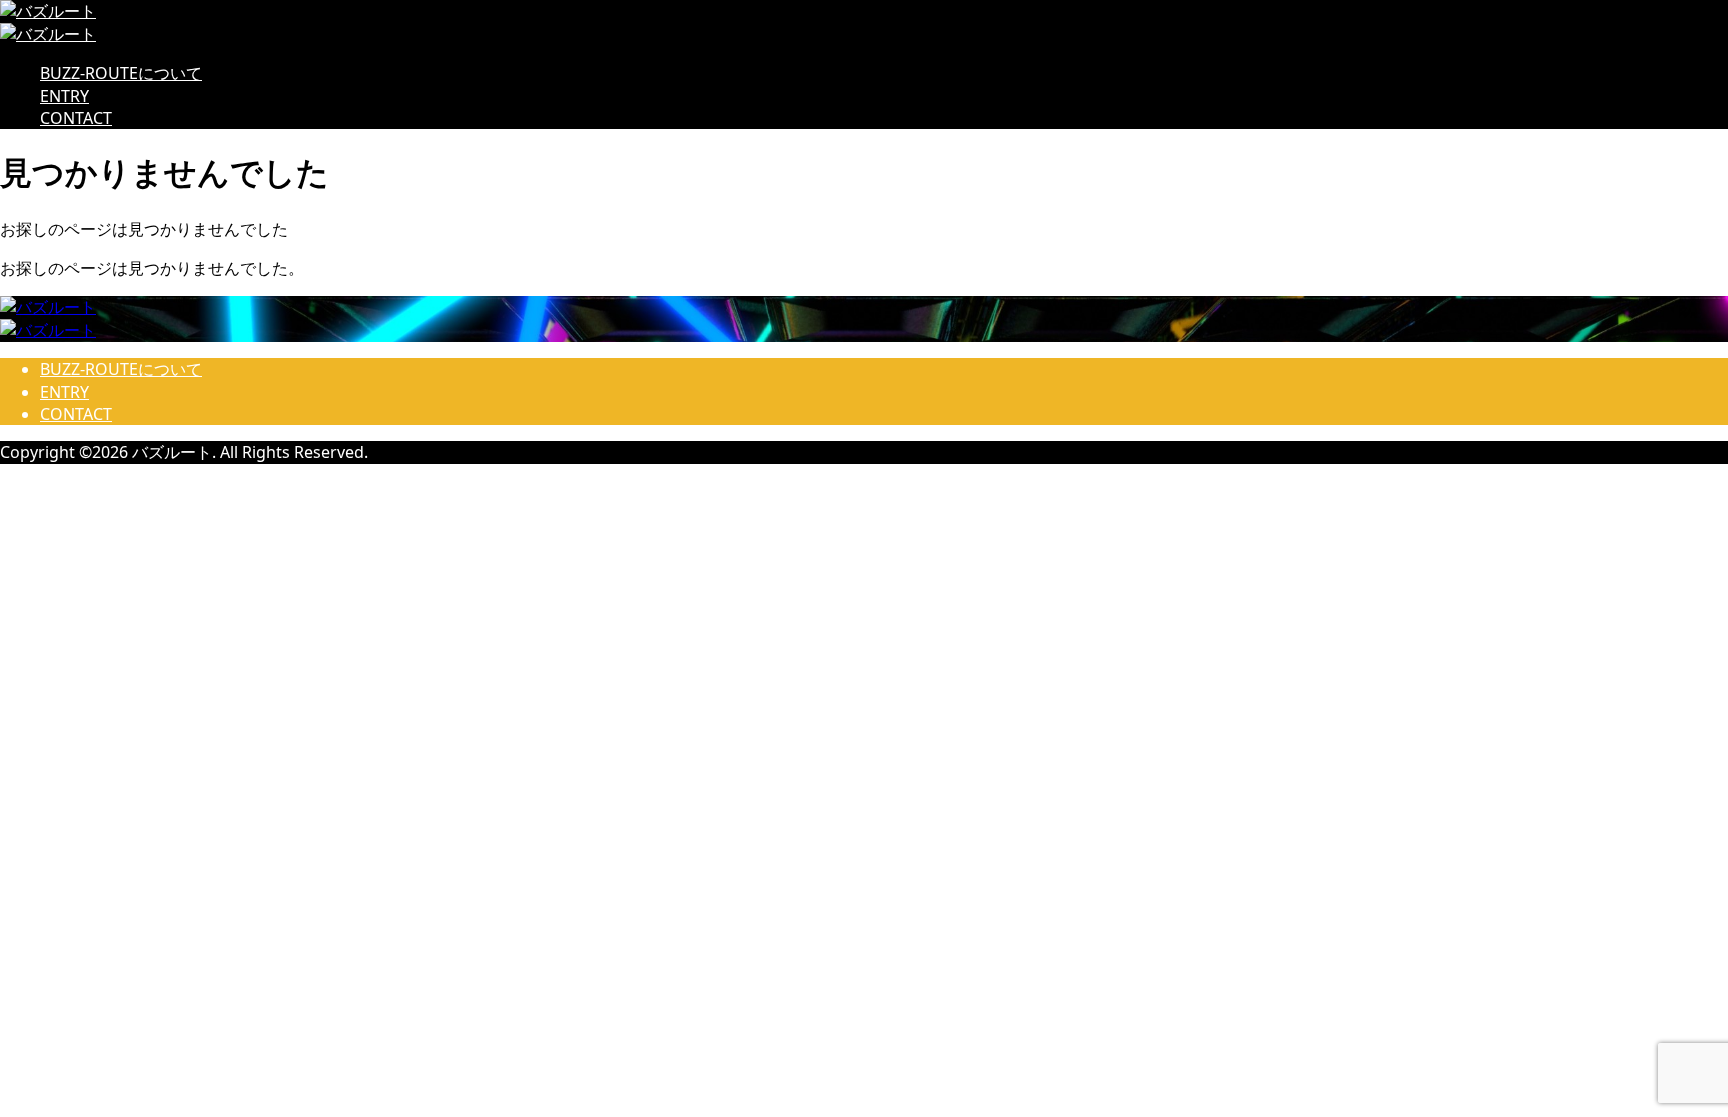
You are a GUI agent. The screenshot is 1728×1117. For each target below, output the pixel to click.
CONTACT (76, 118)
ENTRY (64, 96)
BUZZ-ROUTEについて (121, 73)
